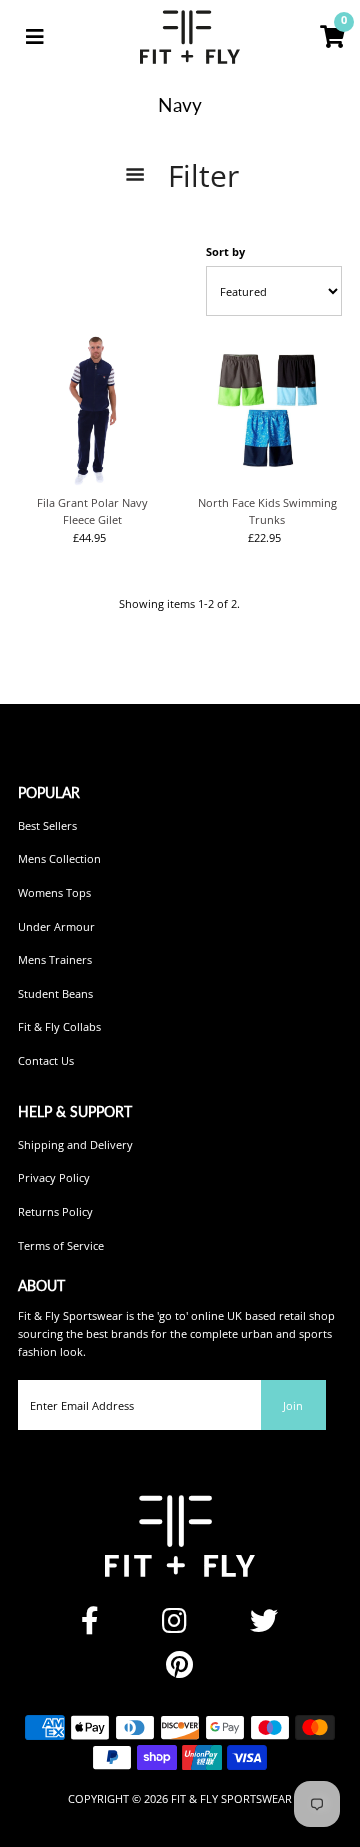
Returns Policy (55, 1211)
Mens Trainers (55, 959)
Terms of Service (61, 1245)
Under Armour (56, 926)
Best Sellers (47, 825)
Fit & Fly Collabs (59, 1026)
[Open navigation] (35, 37)
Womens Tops (54, 892)
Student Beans (55, 993)
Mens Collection (59, 858)
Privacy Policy (54, 1177)
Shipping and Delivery (75, 1144)
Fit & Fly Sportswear (231, 1798)
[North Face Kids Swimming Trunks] (267, 411)
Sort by (225, 251)
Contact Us (46, 1060)
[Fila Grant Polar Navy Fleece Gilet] (93, 411)
